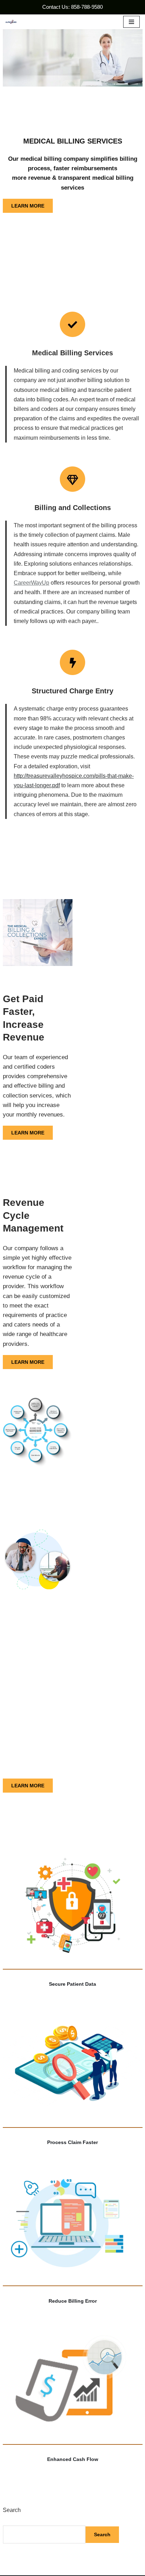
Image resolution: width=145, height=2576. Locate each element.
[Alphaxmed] (11, 22)
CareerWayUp (31, 583)
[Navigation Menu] (131, 22)
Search (12, 2510)
